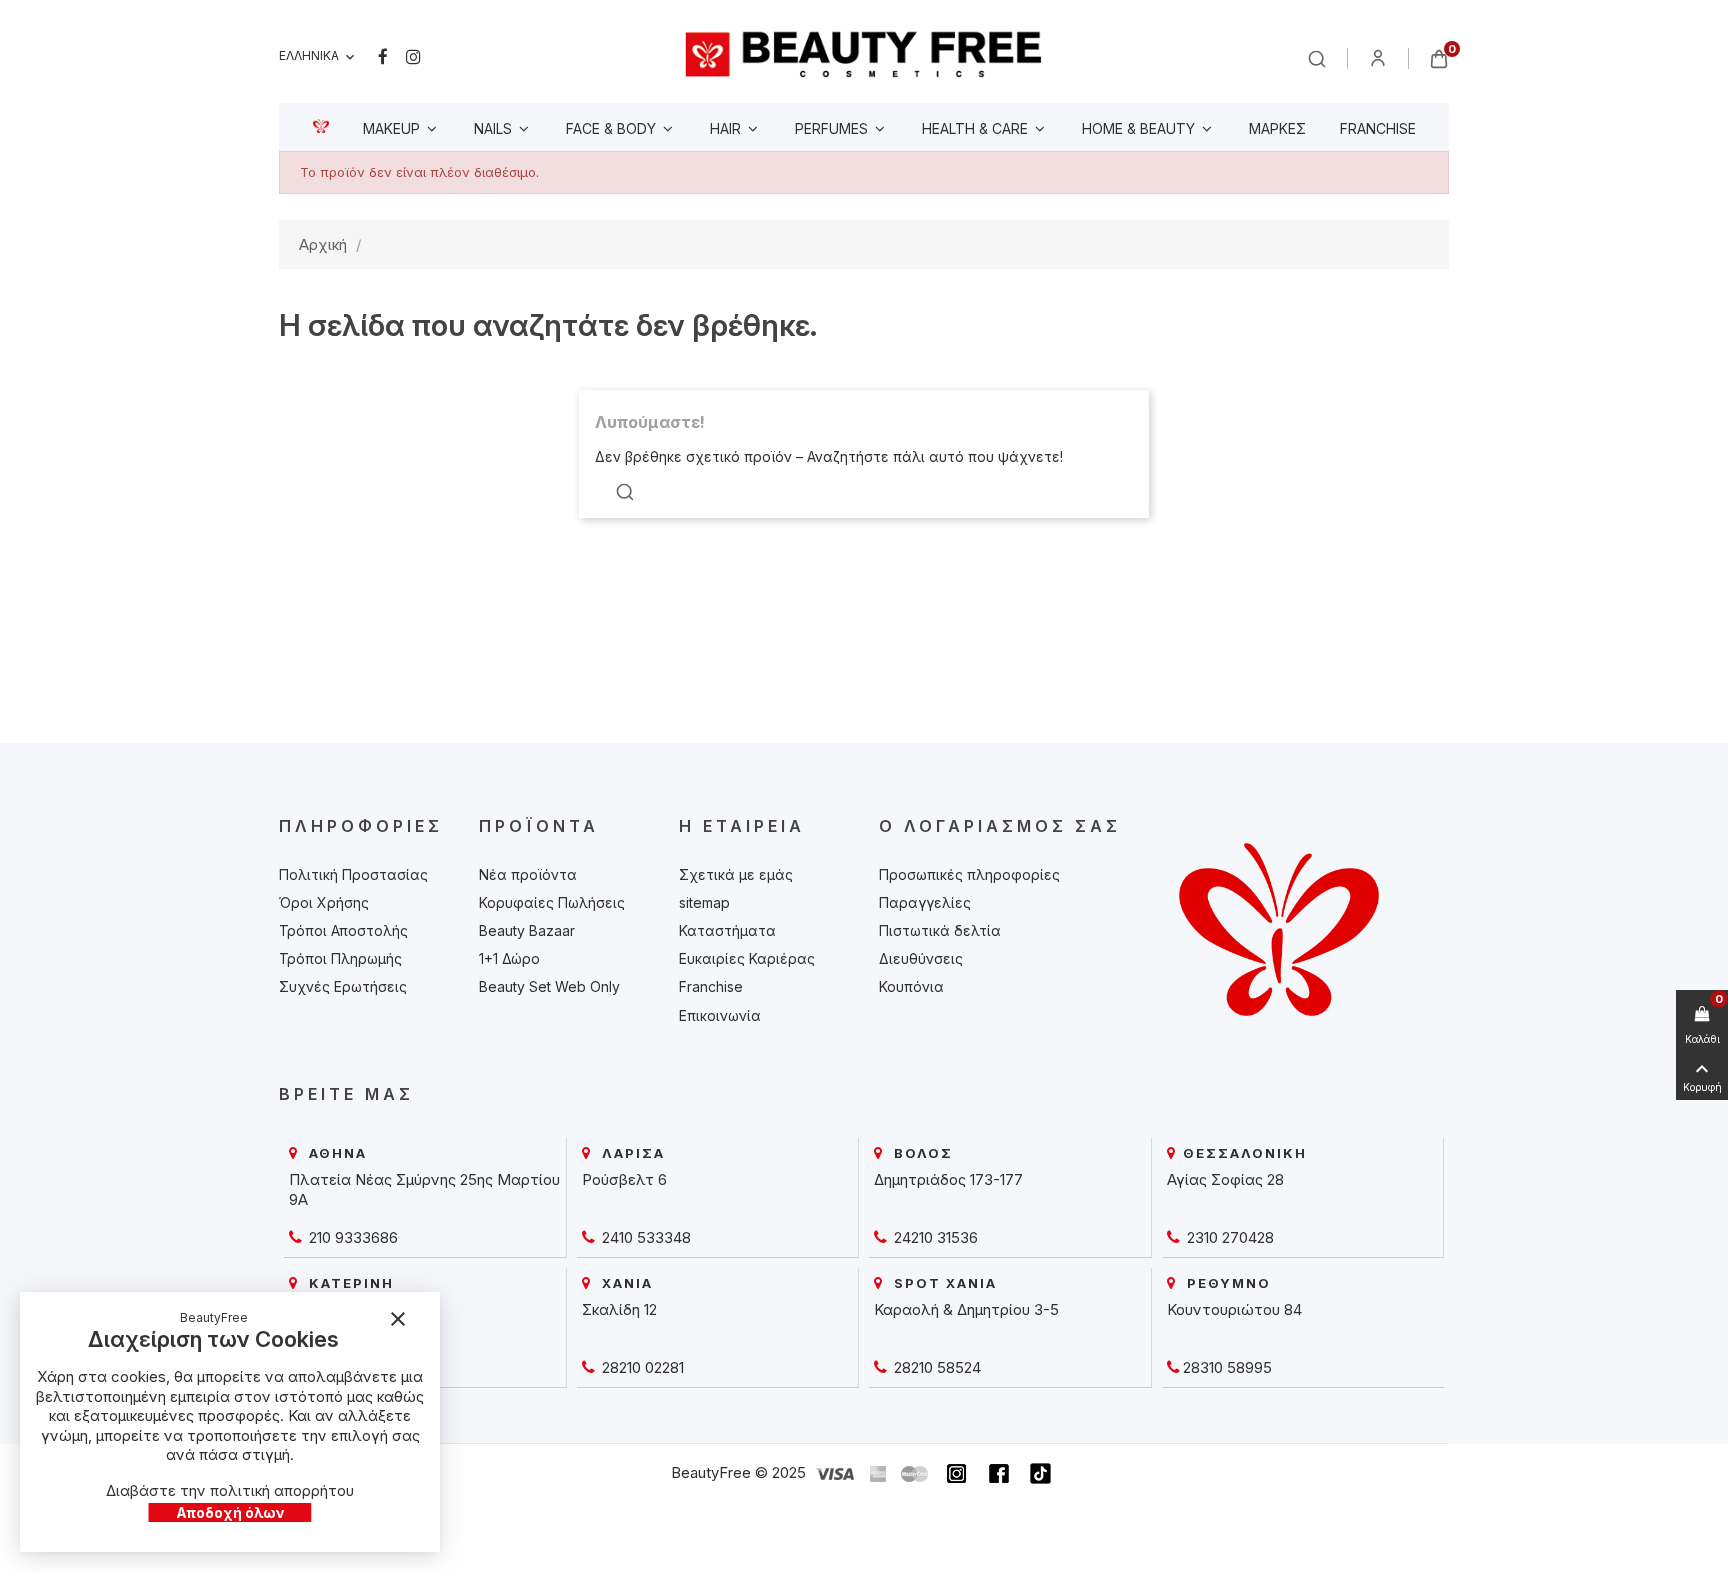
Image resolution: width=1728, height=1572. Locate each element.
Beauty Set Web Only (549, 986)
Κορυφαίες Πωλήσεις (552, 902)
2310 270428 (1228, 1237)
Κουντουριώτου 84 (1234, 1309)
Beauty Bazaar (527, 930)
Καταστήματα (727, 930)
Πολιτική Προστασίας (353, 874)
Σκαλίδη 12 (619, 1309)
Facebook (383, 57)
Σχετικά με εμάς (736, 874)
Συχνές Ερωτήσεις (343, 986)
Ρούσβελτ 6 (624, 1179)
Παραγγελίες (925, 902)
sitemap (704, 902)
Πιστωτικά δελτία (940, 930)
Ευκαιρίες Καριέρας (747, 958)
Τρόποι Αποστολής (343, 930)
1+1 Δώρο (509, 958)
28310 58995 (1227, 1367)
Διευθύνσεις (921, 958)
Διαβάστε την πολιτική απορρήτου (230, 1490)
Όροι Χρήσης (324, 902)
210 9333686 (351, 1237)
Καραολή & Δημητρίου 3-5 (966, 1309)
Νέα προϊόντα (528, 874)
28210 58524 (935, 1367)
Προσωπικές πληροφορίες (969, 874)
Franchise (711, 986)
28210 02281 (641, 1367)
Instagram (413, 57)
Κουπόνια (911, 986)
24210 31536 (934, 1237)
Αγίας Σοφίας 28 (1225, 1179)
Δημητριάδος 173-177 (948, 1179)
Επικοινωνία (720, 1015)
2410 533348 (644, 1237)
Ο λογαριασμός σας (1000, 826)
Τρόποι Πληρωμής (340, 958)
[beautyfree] (864, 53)
